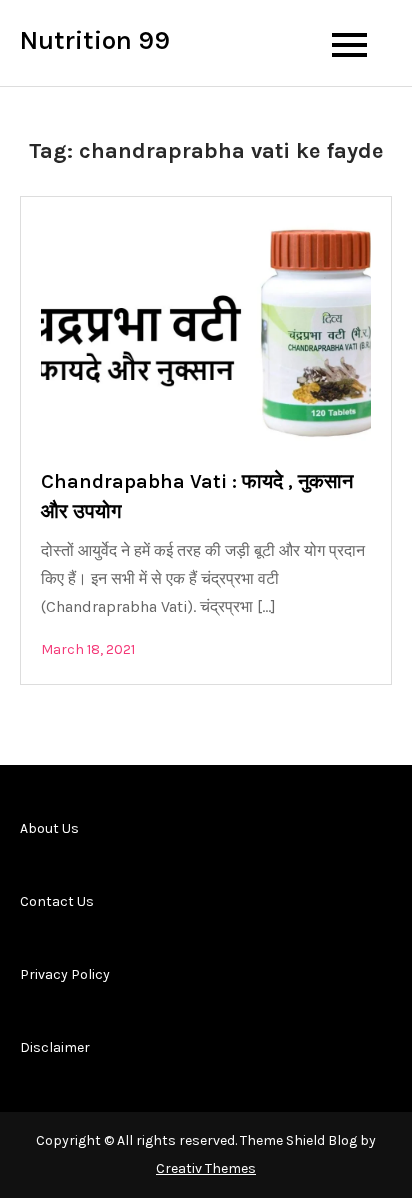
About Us (49, 828)
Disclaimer (55, 1047)
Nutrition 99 (95, 40)
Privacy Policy (65, 974)
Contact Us (57, 901)
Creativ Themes (206, 1168)
